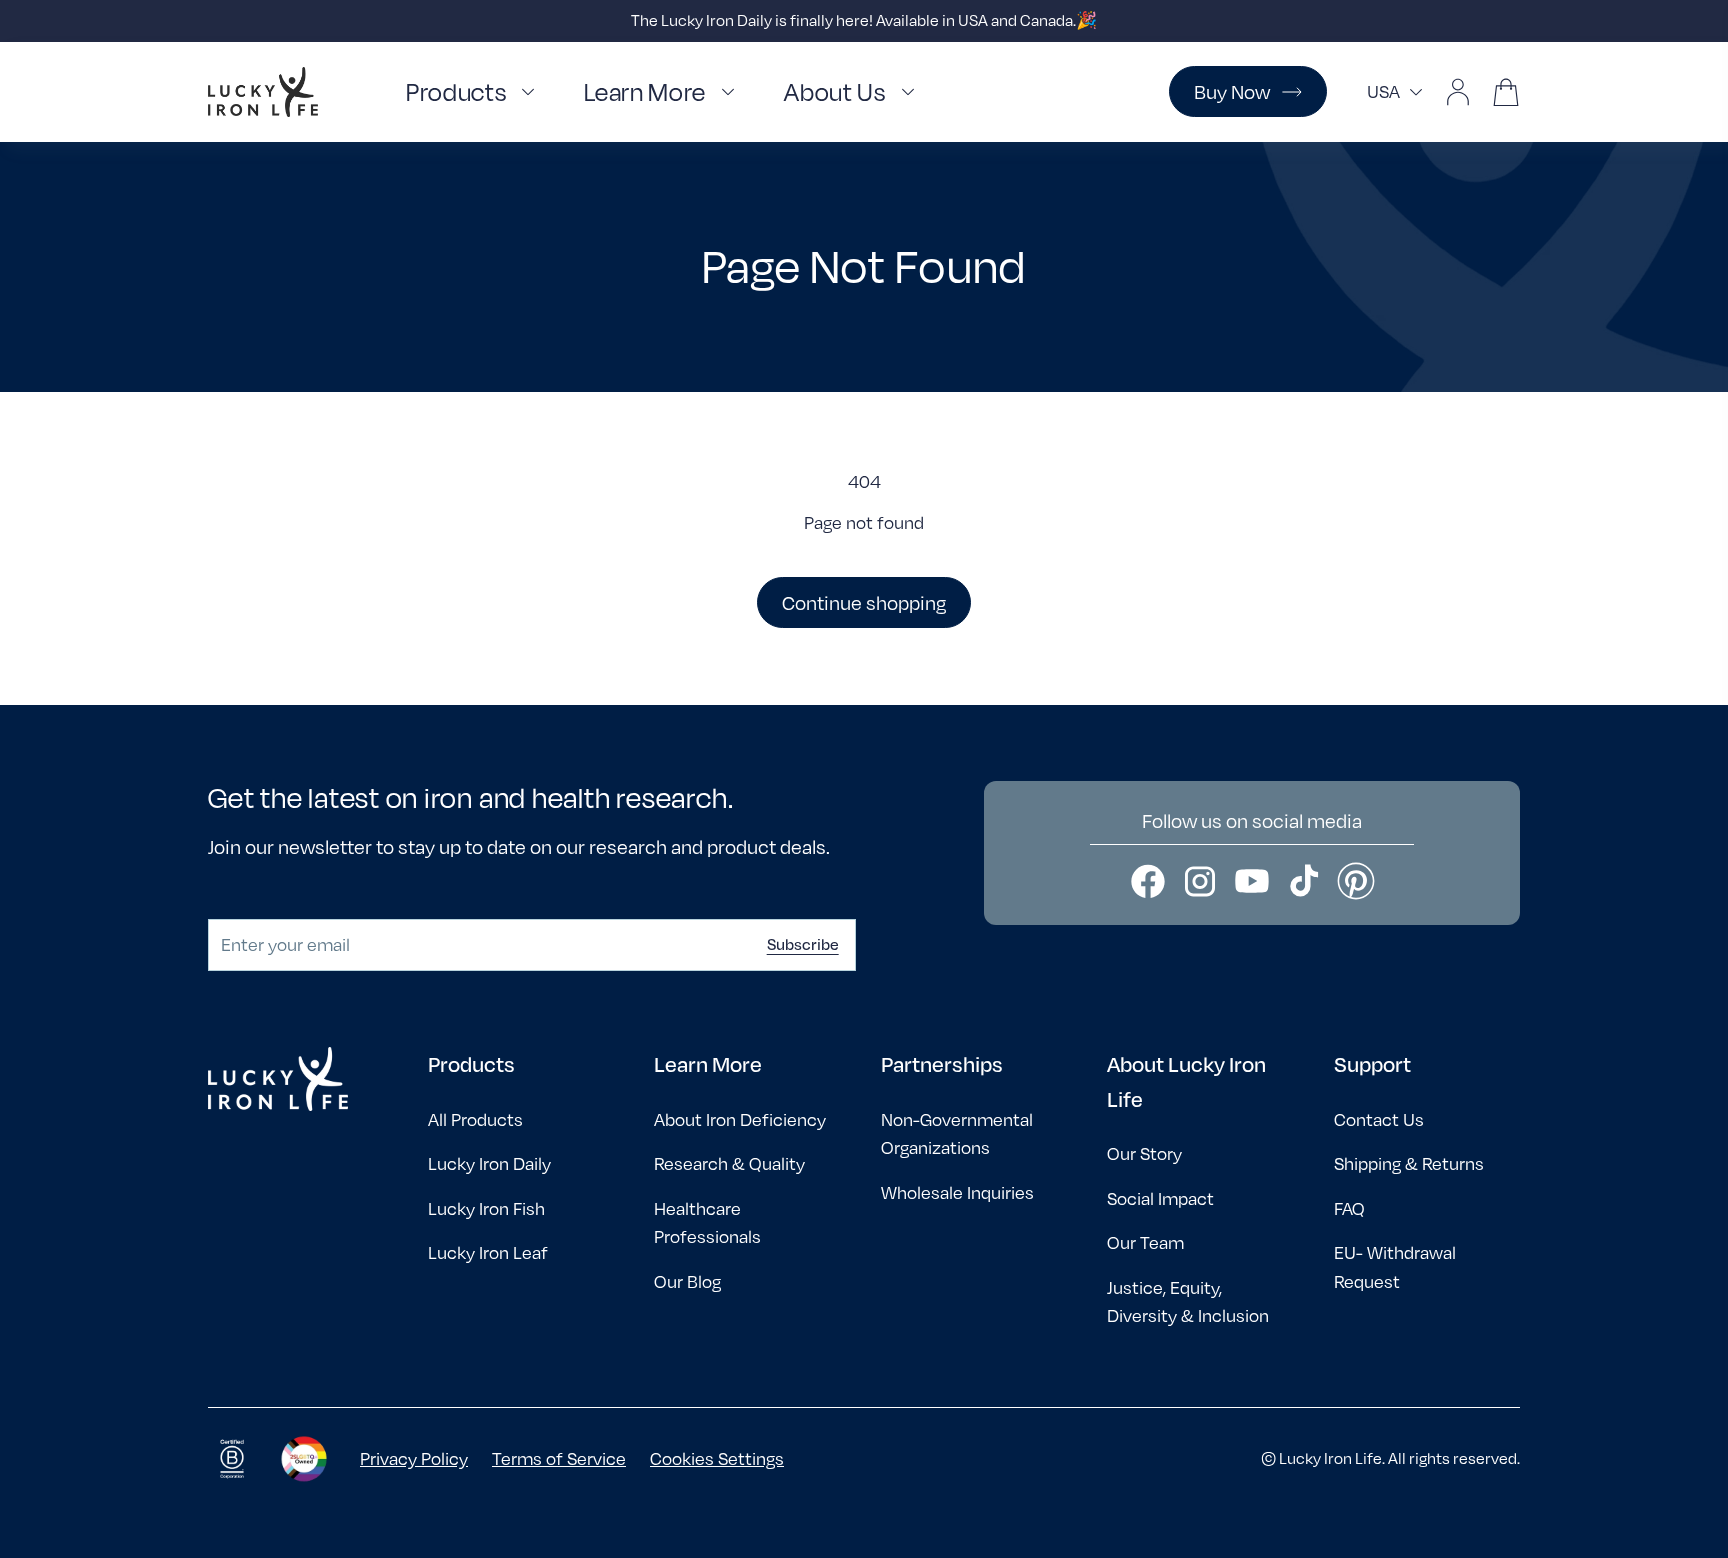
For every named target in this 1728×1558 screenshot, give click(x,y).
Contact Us (1379, 1119)
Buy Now (1232, 91)
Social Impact (1160, 1198)
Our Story (1144, 1153)
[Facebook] (1148, 881)
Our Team (1145, 1242)
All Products (475, 1119)
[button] (475, 92)
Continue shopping (864, 602)
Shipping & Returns (1409, 1163)
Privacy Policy (414, 1458)
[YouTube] (1252, 881)
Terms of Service (559, 1458)
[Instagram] (1200, 881)
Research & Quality (729, 1163)
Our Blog (687, 1281)
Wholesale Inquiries (957, 1192)
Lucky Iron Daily (489, 1163)
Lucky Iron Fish (486, 1208)
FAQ (1349, 1208)
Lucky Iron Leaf (488, 1252)
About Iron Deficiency (740, 1119)
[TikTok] (1304, 881)
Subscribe (803, 944)
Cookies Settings (717, 1458)
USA (1383, 91)
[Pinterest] (1356, 881)
